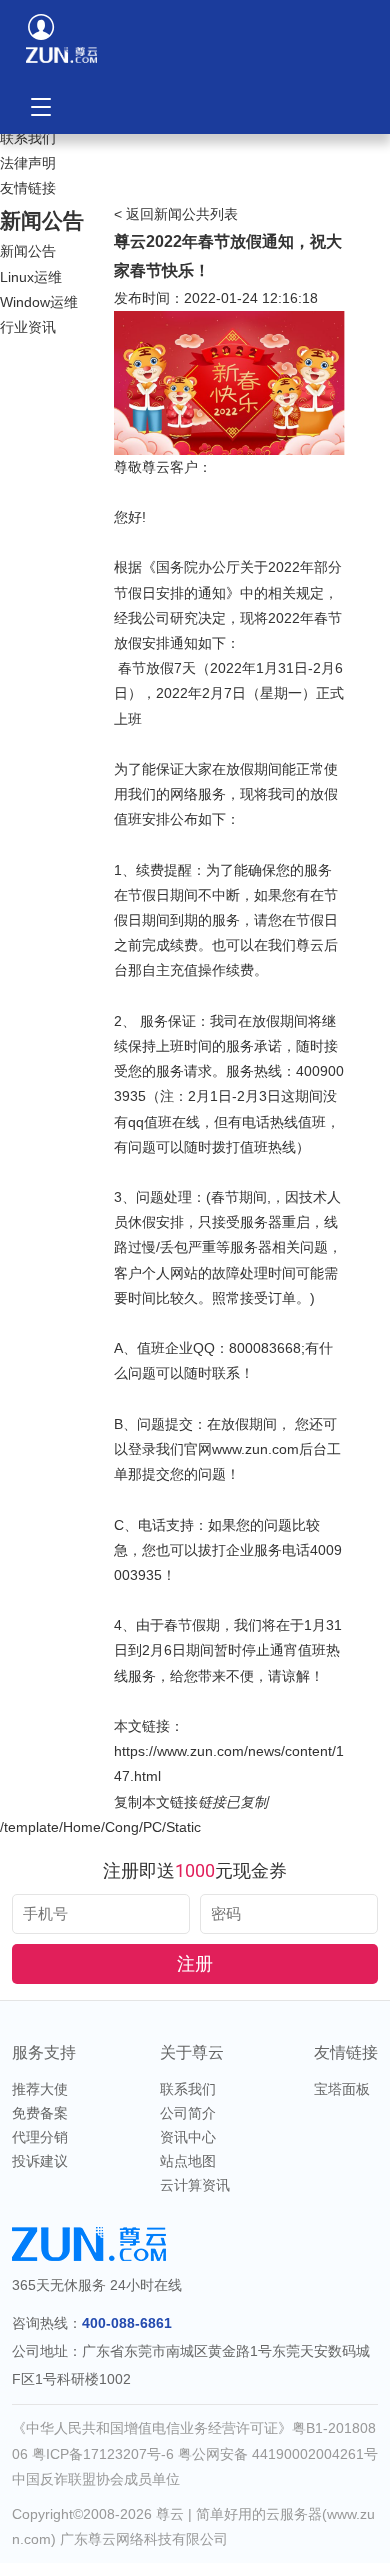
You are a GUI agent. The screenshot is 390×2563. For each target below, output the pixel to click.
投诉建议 (40, 2161)
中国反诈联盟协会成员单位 (96, 2479)
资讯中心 (188, 2137)
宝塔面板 (342, 2089)
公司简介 (188, 2113)
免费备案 (40, 2113)
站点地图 (188, 2161)
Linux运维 (31, 277)
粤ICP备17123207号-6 (105, 2454)
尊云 (170, 2514)
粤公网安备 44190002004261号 (278, 2454)
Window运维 (39, 302)
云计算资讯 (195, 2185)
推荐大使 (40, 2089)
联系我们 (28, 138)
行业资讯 (28, 327)
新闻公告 (28, 251)
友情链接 (28, 188)
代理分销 (40, 2137)
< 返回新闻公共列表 (176, 214)
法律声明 (28, 163)
